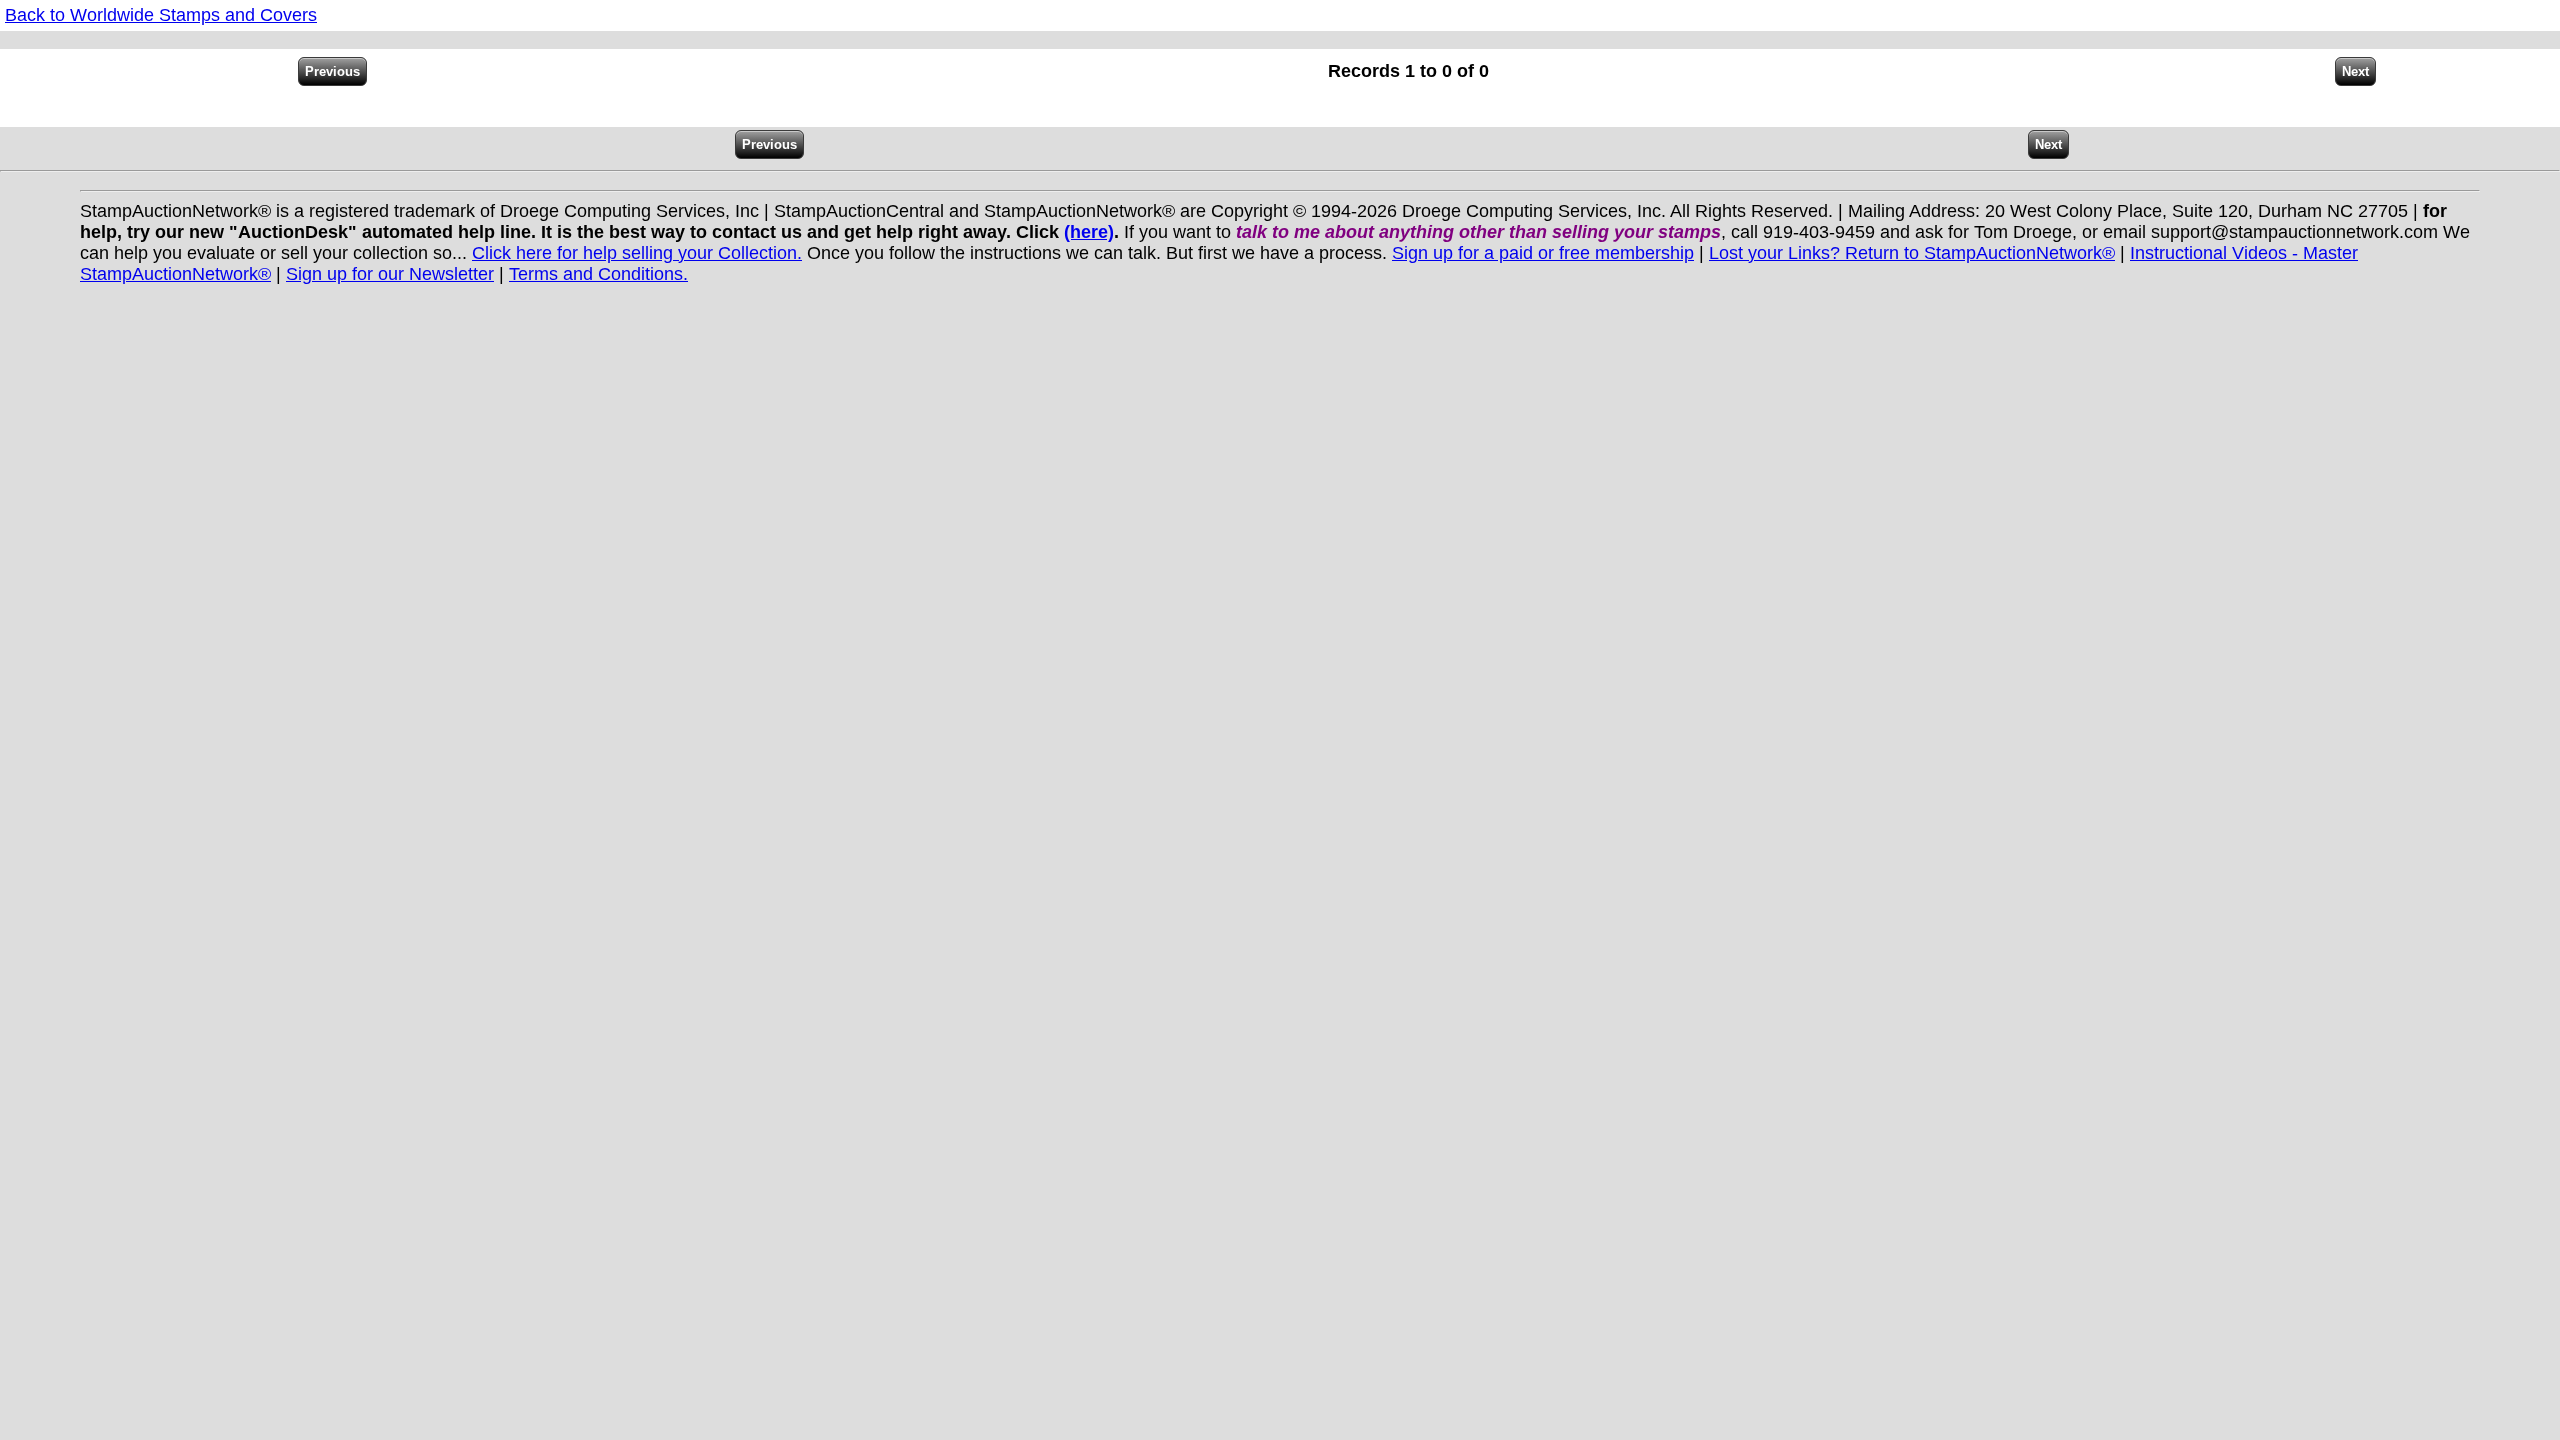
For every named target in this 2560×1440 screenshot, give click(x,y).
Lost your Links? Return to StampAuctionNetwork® (1912, 253)
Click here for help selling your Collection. (637, 253)
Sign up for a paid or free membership (1543, 253)
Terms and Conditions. (598, 274)
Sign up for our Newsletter (390, 274)
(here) (1089, 232)
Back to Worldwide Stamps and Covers (161, 15)
